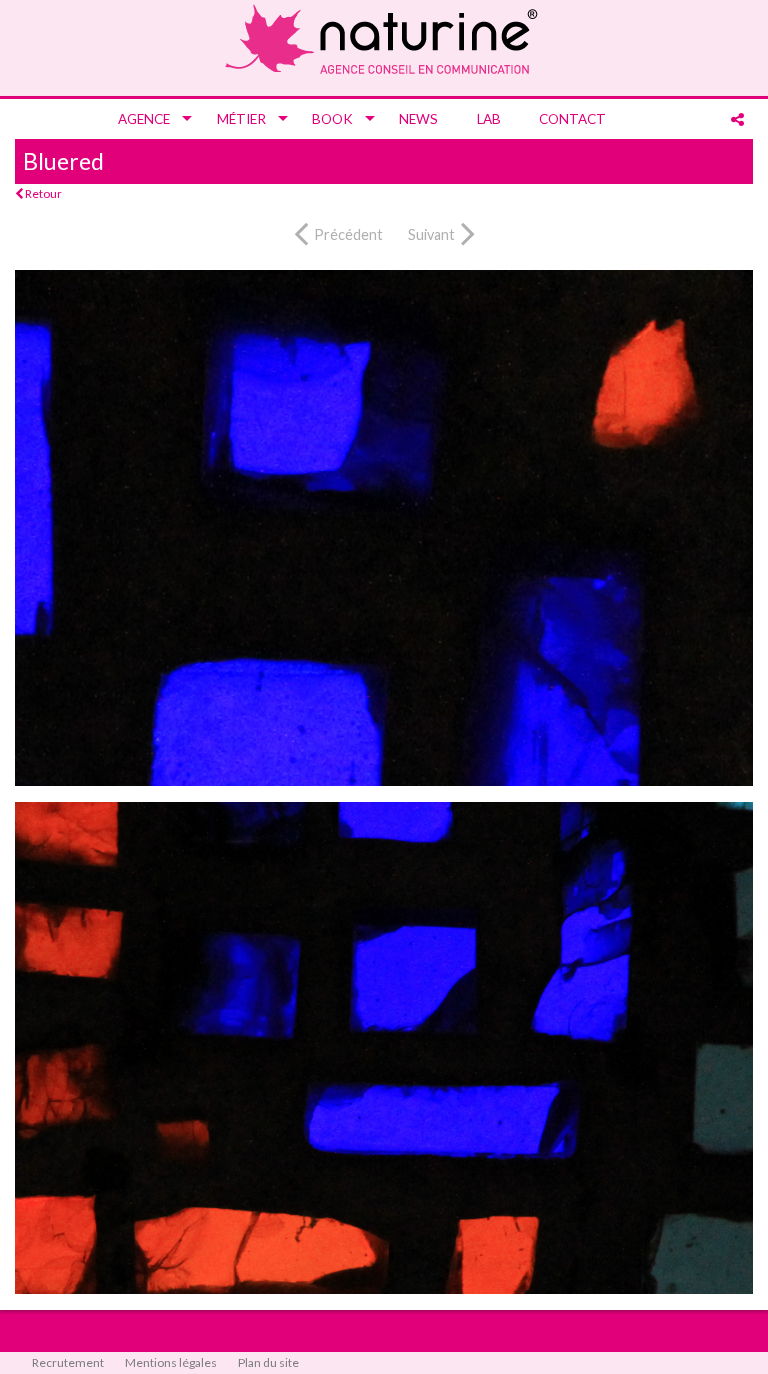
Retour (42, 193)
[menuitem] (148, 119)
